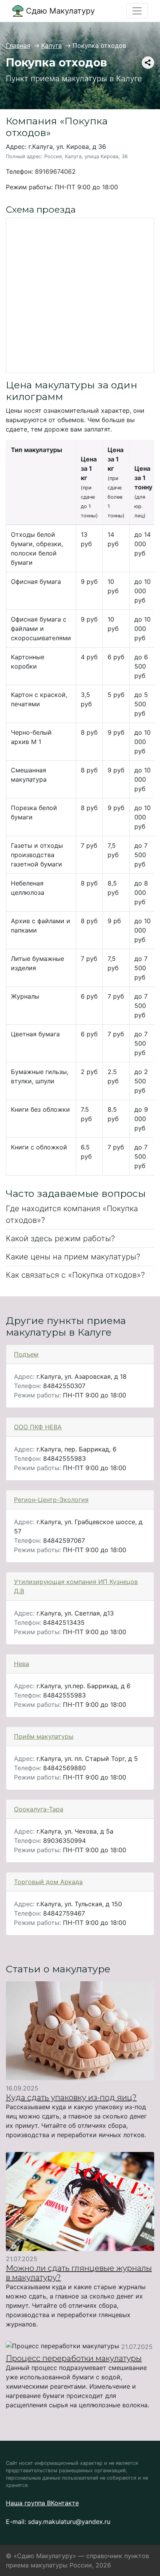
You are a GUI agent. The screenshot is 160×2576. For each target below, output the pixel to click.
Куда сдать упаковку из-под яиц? (71, 2097)
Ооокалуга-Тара (39, 1809)
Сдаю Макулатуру (59, 11)
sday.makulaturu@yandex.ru (69, 2522)
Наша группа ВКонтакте (42, 2503)
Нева (22, 1664)
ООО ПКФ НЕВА (38, 1427)
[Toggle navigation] (137, 11)
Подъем (26, 1354)
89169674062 (55, 171)
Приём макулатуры (44, 1736)
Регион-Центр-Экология (51, 1500)
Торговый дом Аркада (48, 1882)
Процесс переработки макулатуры (74, 2358)
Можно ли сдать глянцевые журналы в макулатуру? (79, 2273)
